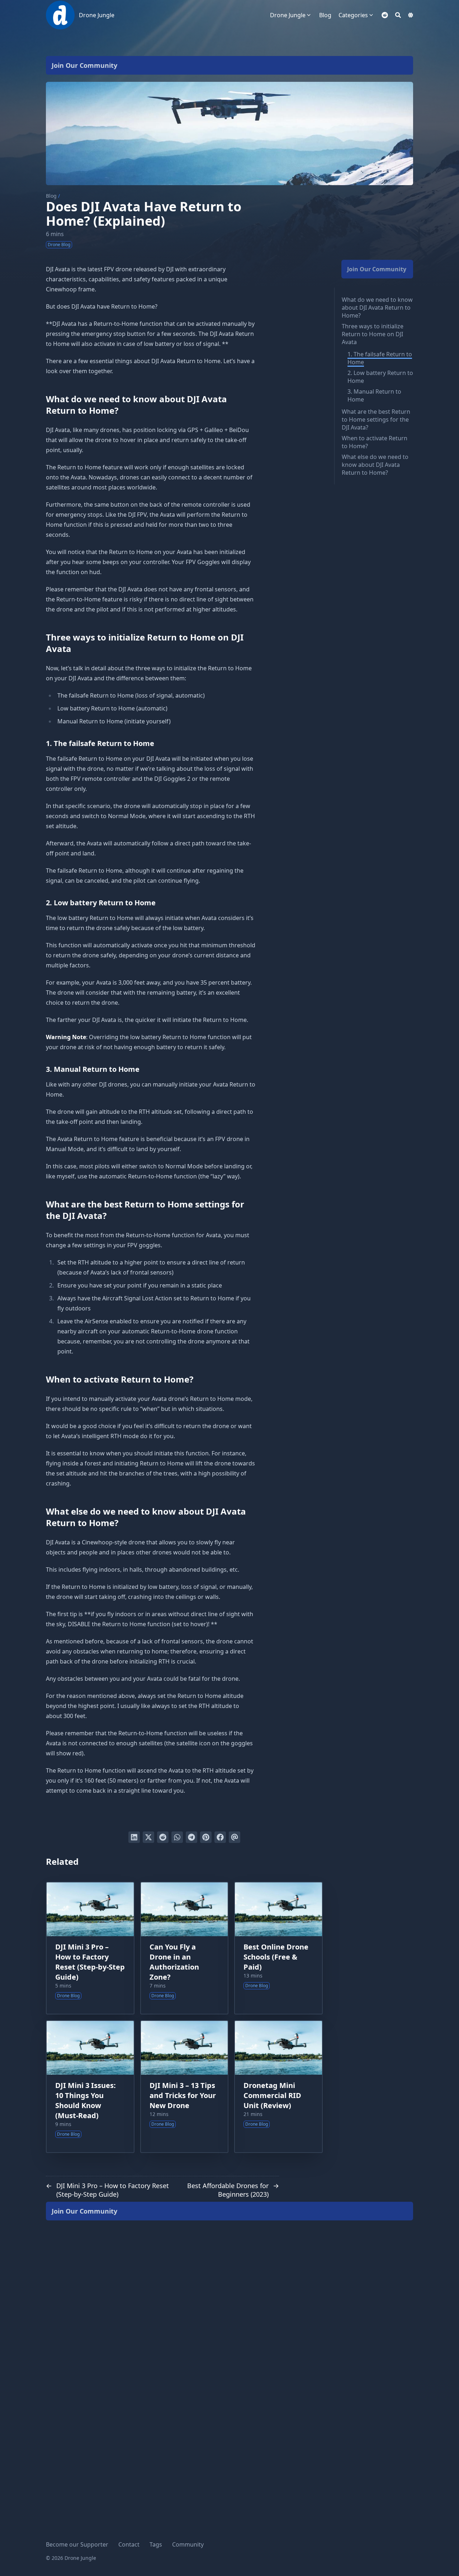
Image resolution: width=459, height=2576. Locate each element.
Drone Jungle (97, 15)
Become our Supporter (77, 2544)
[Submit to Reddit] (163, 1837)
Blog (51, 196)
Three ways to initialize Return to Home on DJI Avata (373, 334)
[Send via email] (235, 1837)
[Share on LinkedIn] (134, 1837)
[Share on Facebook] (220, 1837)
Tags (156, 2544)
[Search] (398, 15)
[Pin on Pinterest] (206, 1837)
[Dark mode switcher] (411, 15)
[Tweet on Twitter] (148, 1837)
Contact (129, 2544)
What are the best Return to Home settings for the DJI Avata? (376, 419)
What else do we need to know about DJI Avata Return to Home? (375, 465)
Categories (353, 15)
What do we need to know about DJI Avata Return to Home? (377, 308)
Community (188, 2544)
